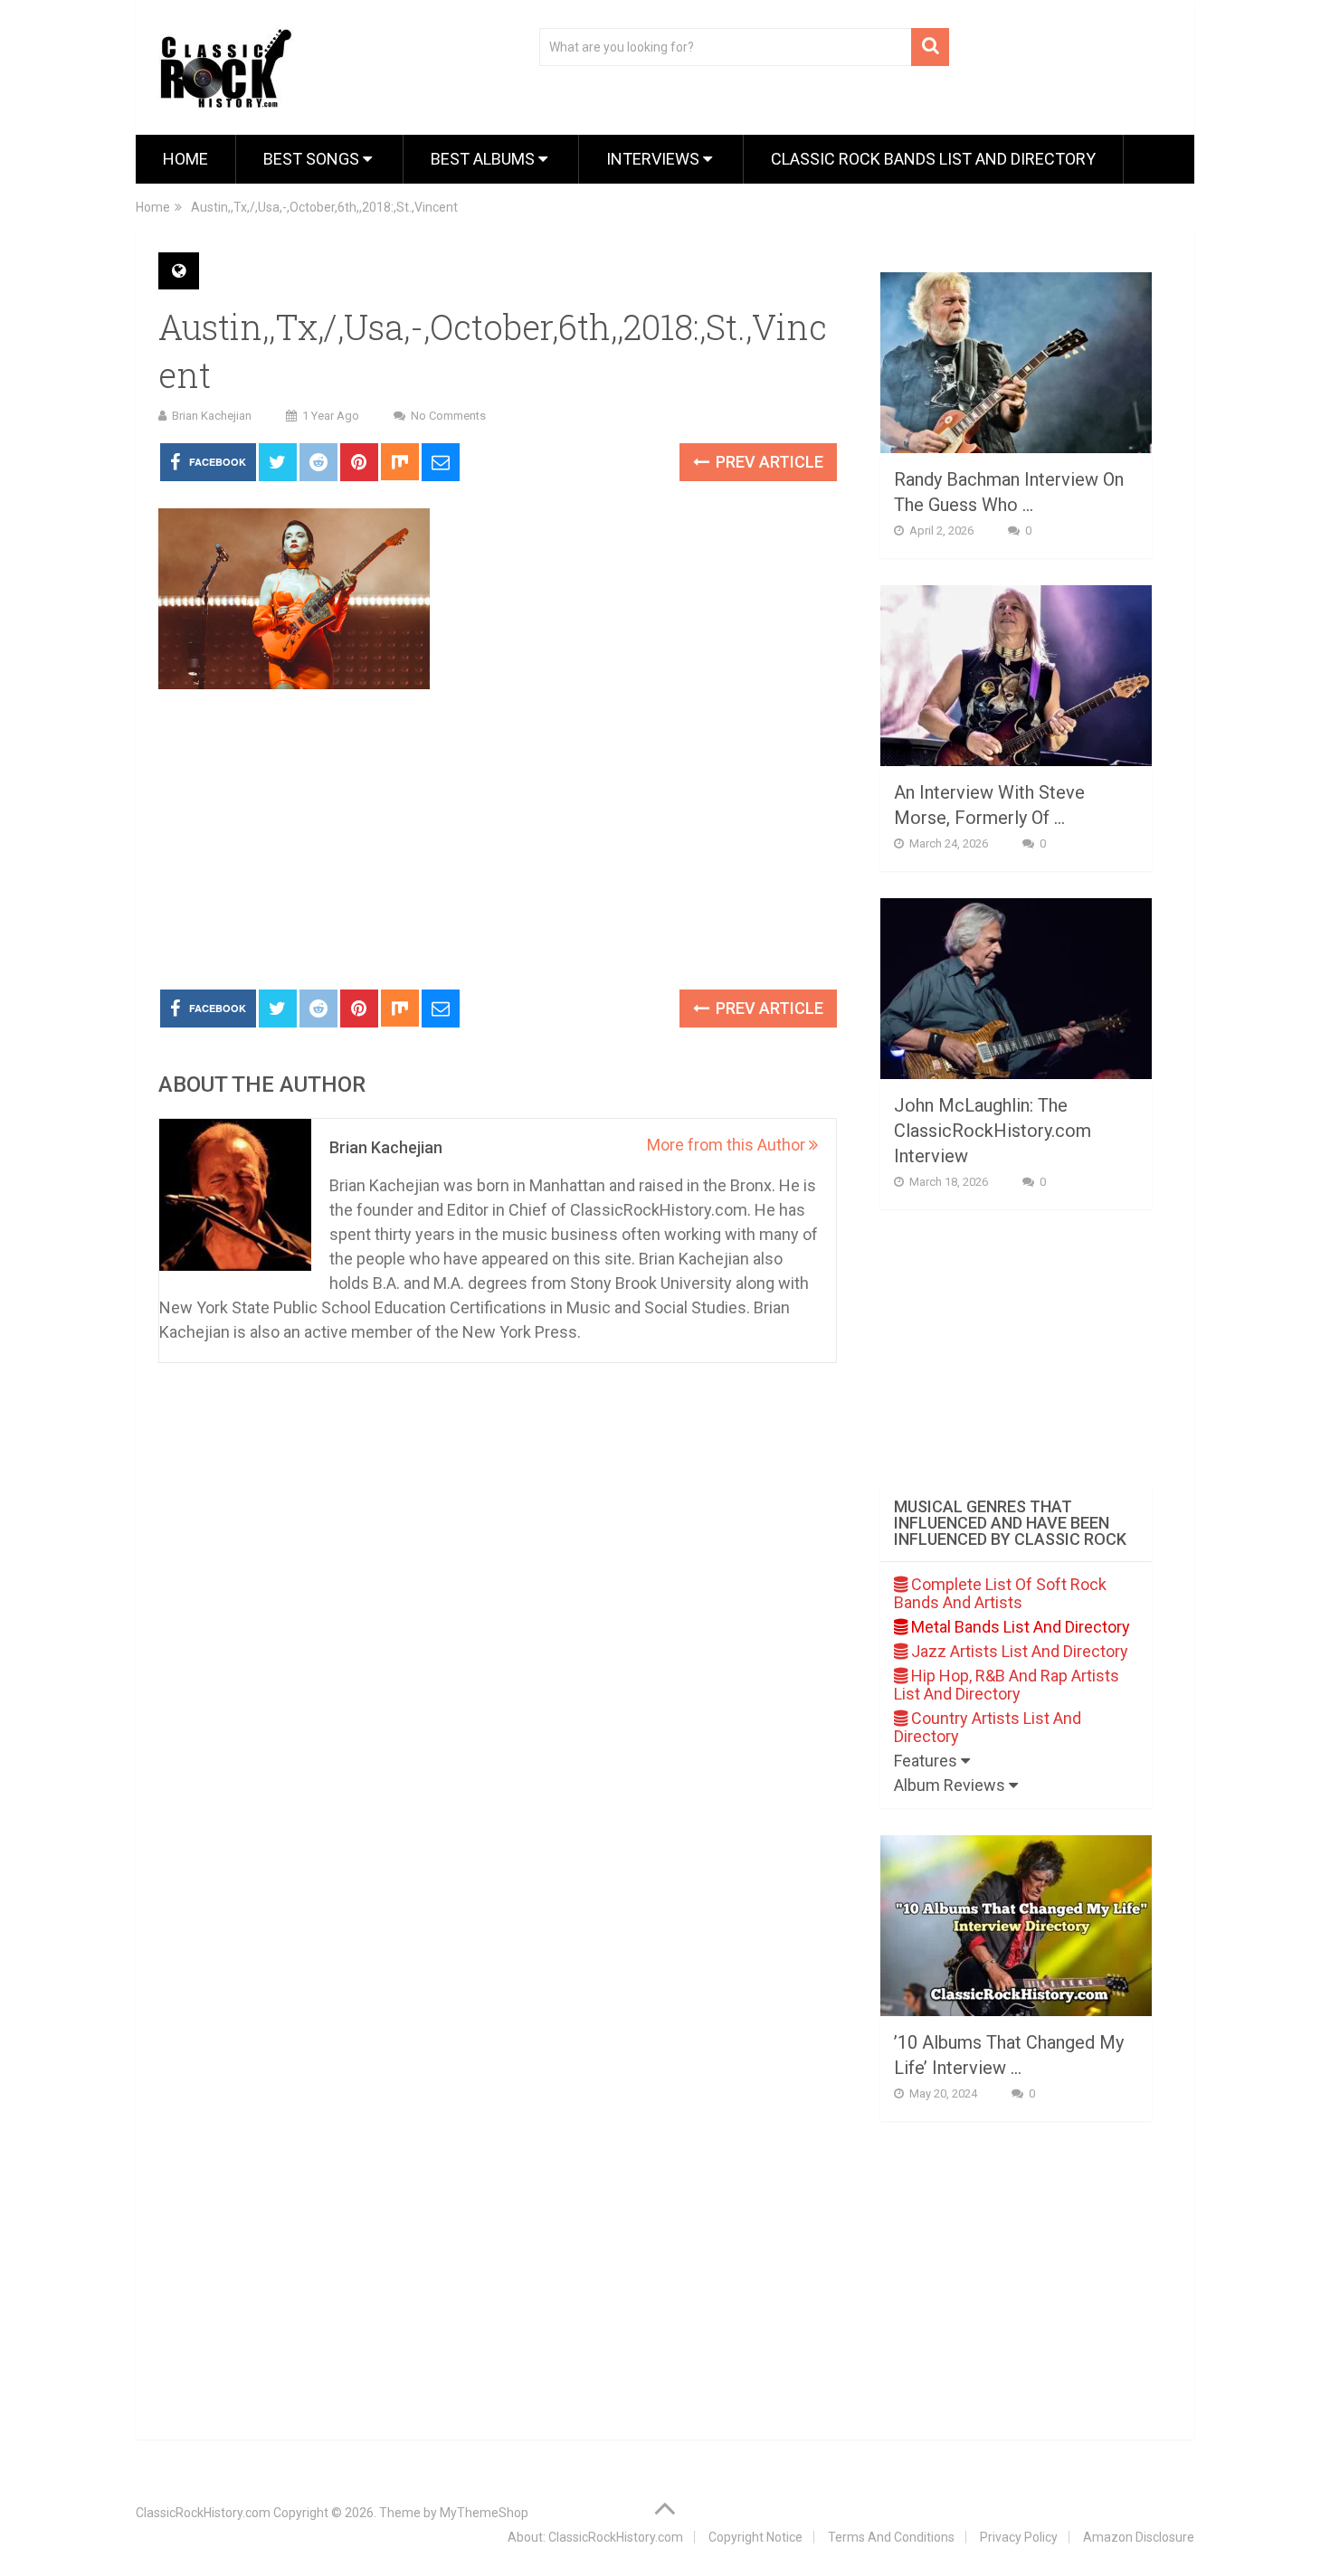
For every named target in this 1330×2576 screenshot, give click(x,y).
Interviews (655, 159)
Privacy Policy (1019, 2537)
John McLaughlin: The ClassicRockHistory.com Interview (993, 1131)
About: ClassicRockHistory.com (595, 2537)
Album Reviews (951, 1785)
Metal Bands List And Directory (1019, 1627)
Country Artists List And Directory (988, 1727)
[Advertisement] (498, 840)
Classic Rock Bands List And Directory (933, 159)
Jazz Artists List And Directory (1018, 1651)
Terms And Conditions (891, 2537)
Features (927, 1761)
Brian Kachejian (212, 416)
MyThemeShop (484, 2513)
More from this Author (728, 1145)
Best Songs (313, 159)
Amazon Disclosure (1139, 2537)
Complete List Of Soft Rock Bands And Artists (1000, 1593)
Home (185, 159)
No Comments (448, 416)
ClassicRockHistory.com (203, 2513)
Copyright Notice (755, 2537)
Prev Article (768, 462)
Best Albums (484, 159)
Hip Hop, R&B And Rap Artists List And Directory (1007, 1685)
